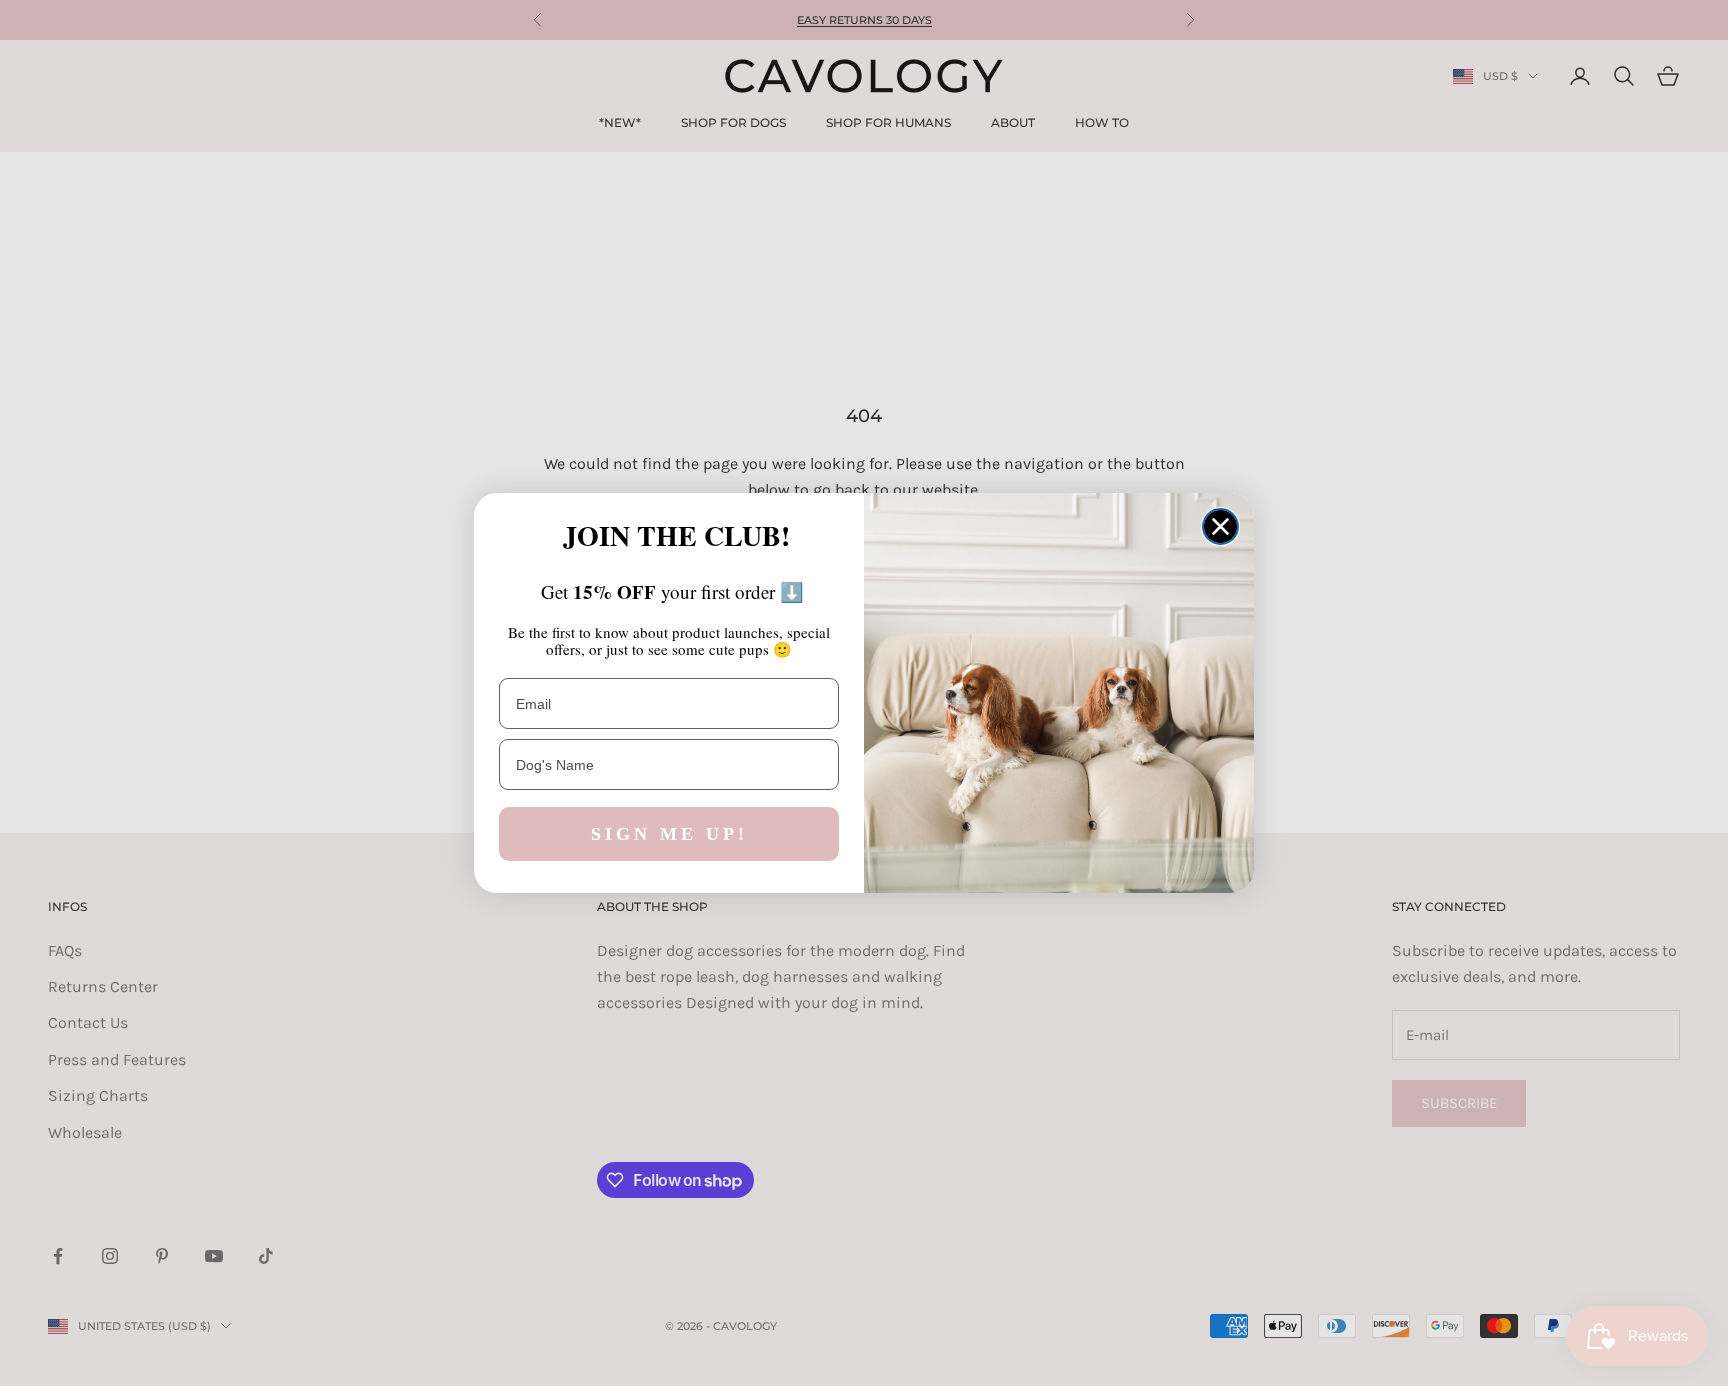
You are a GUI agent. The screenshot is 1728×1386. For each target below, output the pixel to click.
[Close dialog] (1220, 526)
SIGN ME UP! (669, 834)
